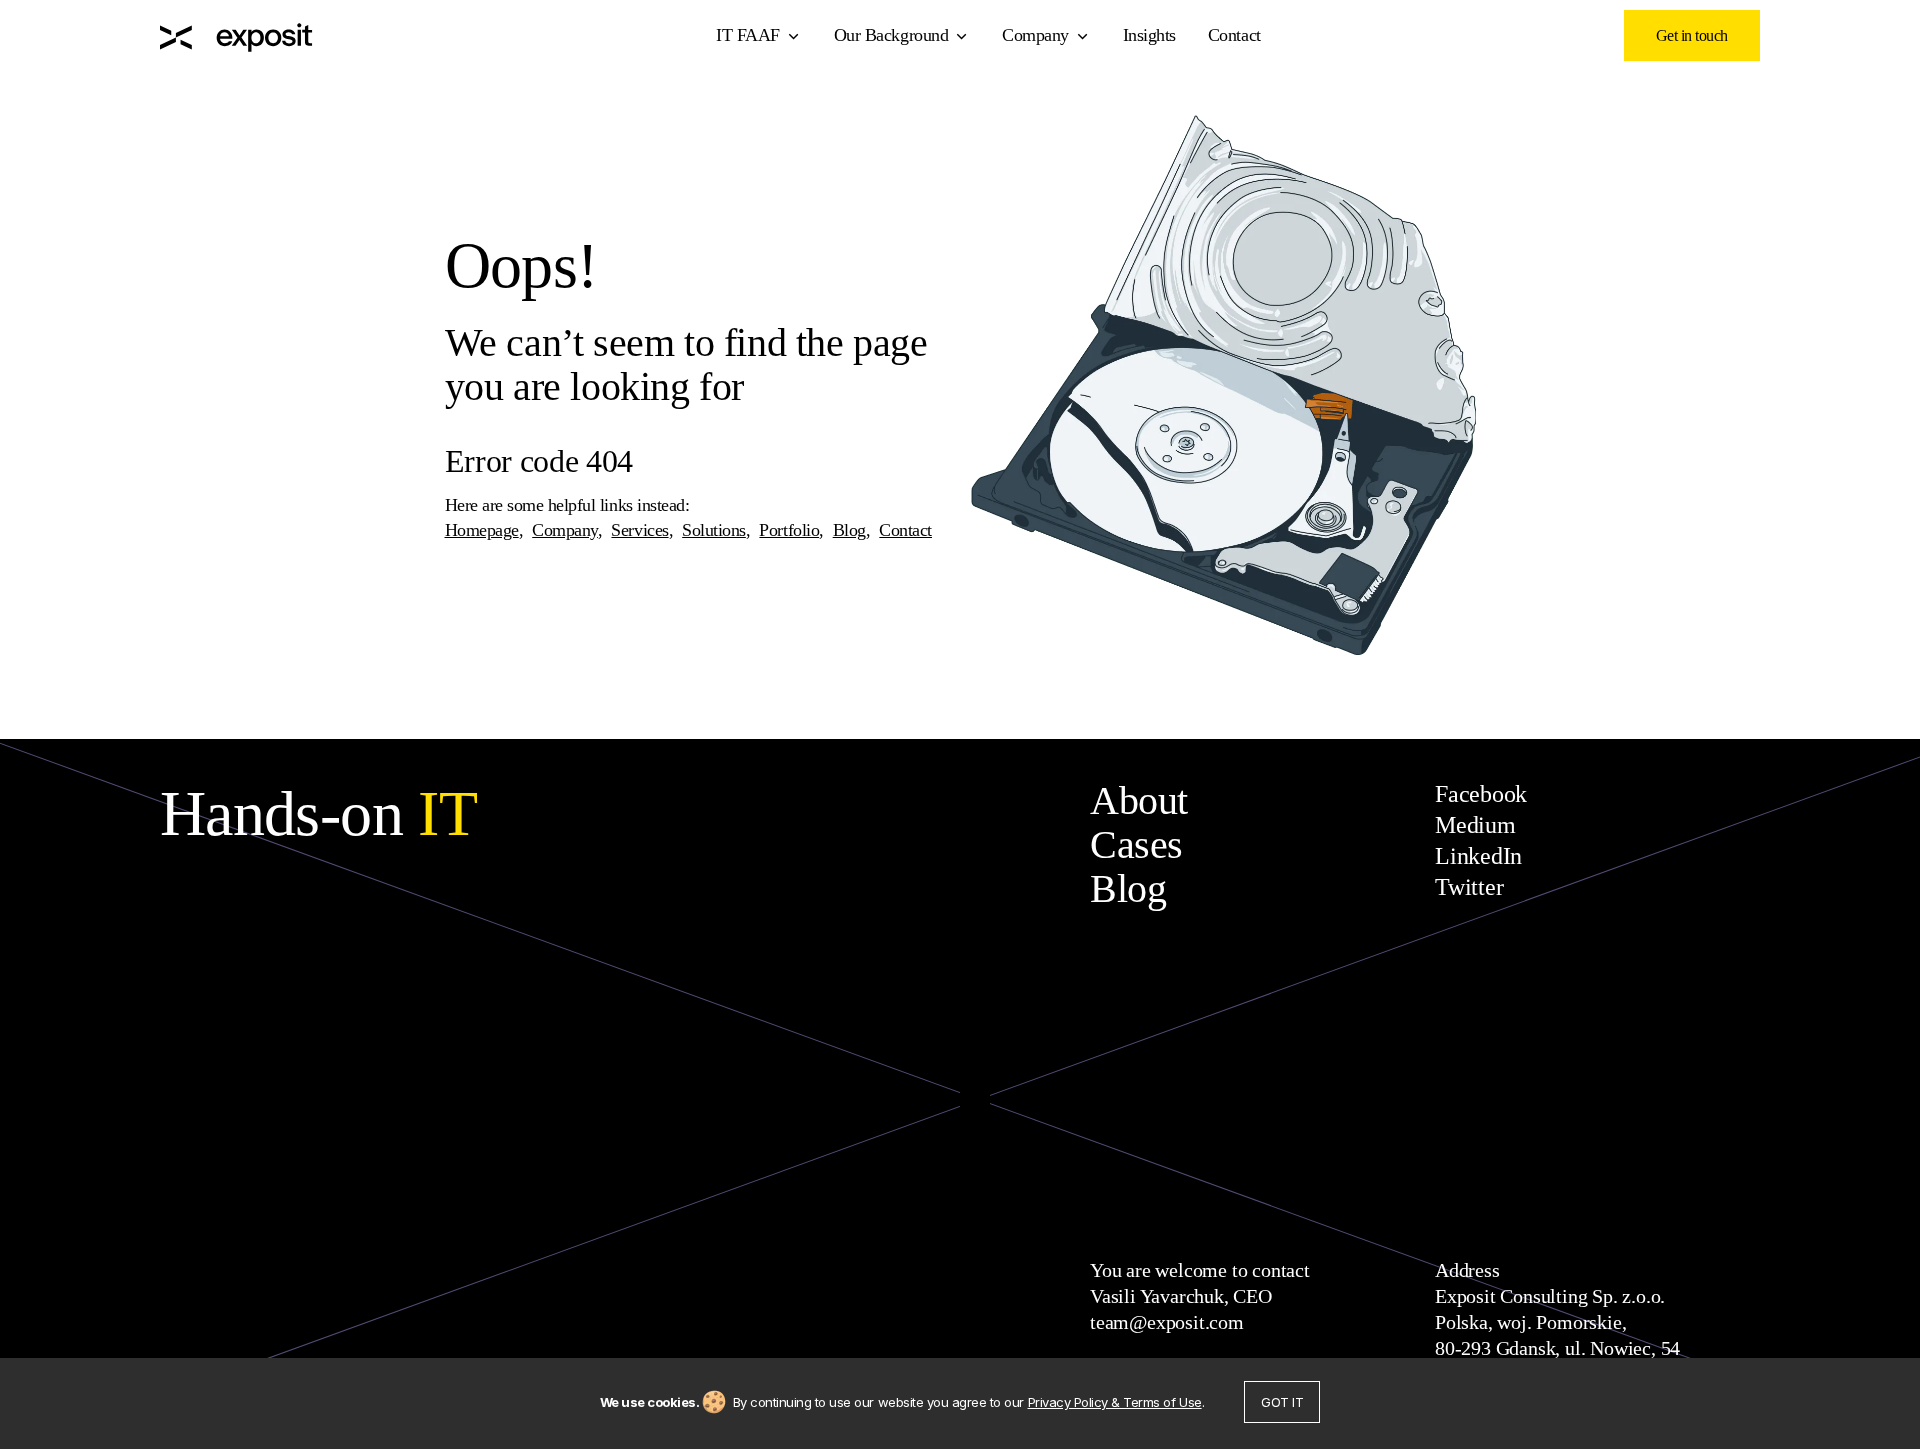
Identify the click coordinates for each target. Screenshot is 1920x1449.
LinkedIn (1478, 856)
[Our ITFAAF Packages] (236, 35)
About (1139, 800)
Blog (849, 530)
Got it (1282, 1402)
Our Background (891, 35)
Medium (1475, 825)
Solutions (714, 530)
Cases (1136, 844)
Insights (1149, 35)
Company (1035, 35)
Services (639, 530)
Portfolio (789, 530)
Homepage (482, 530)
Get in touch (1692, 35)
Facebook (1481, 794)
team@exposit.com (1167, 1322)
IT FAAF (748, 35)
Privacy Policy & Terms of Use (1115, 1402)
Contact (1234, 35)
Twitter (1469, 887)
